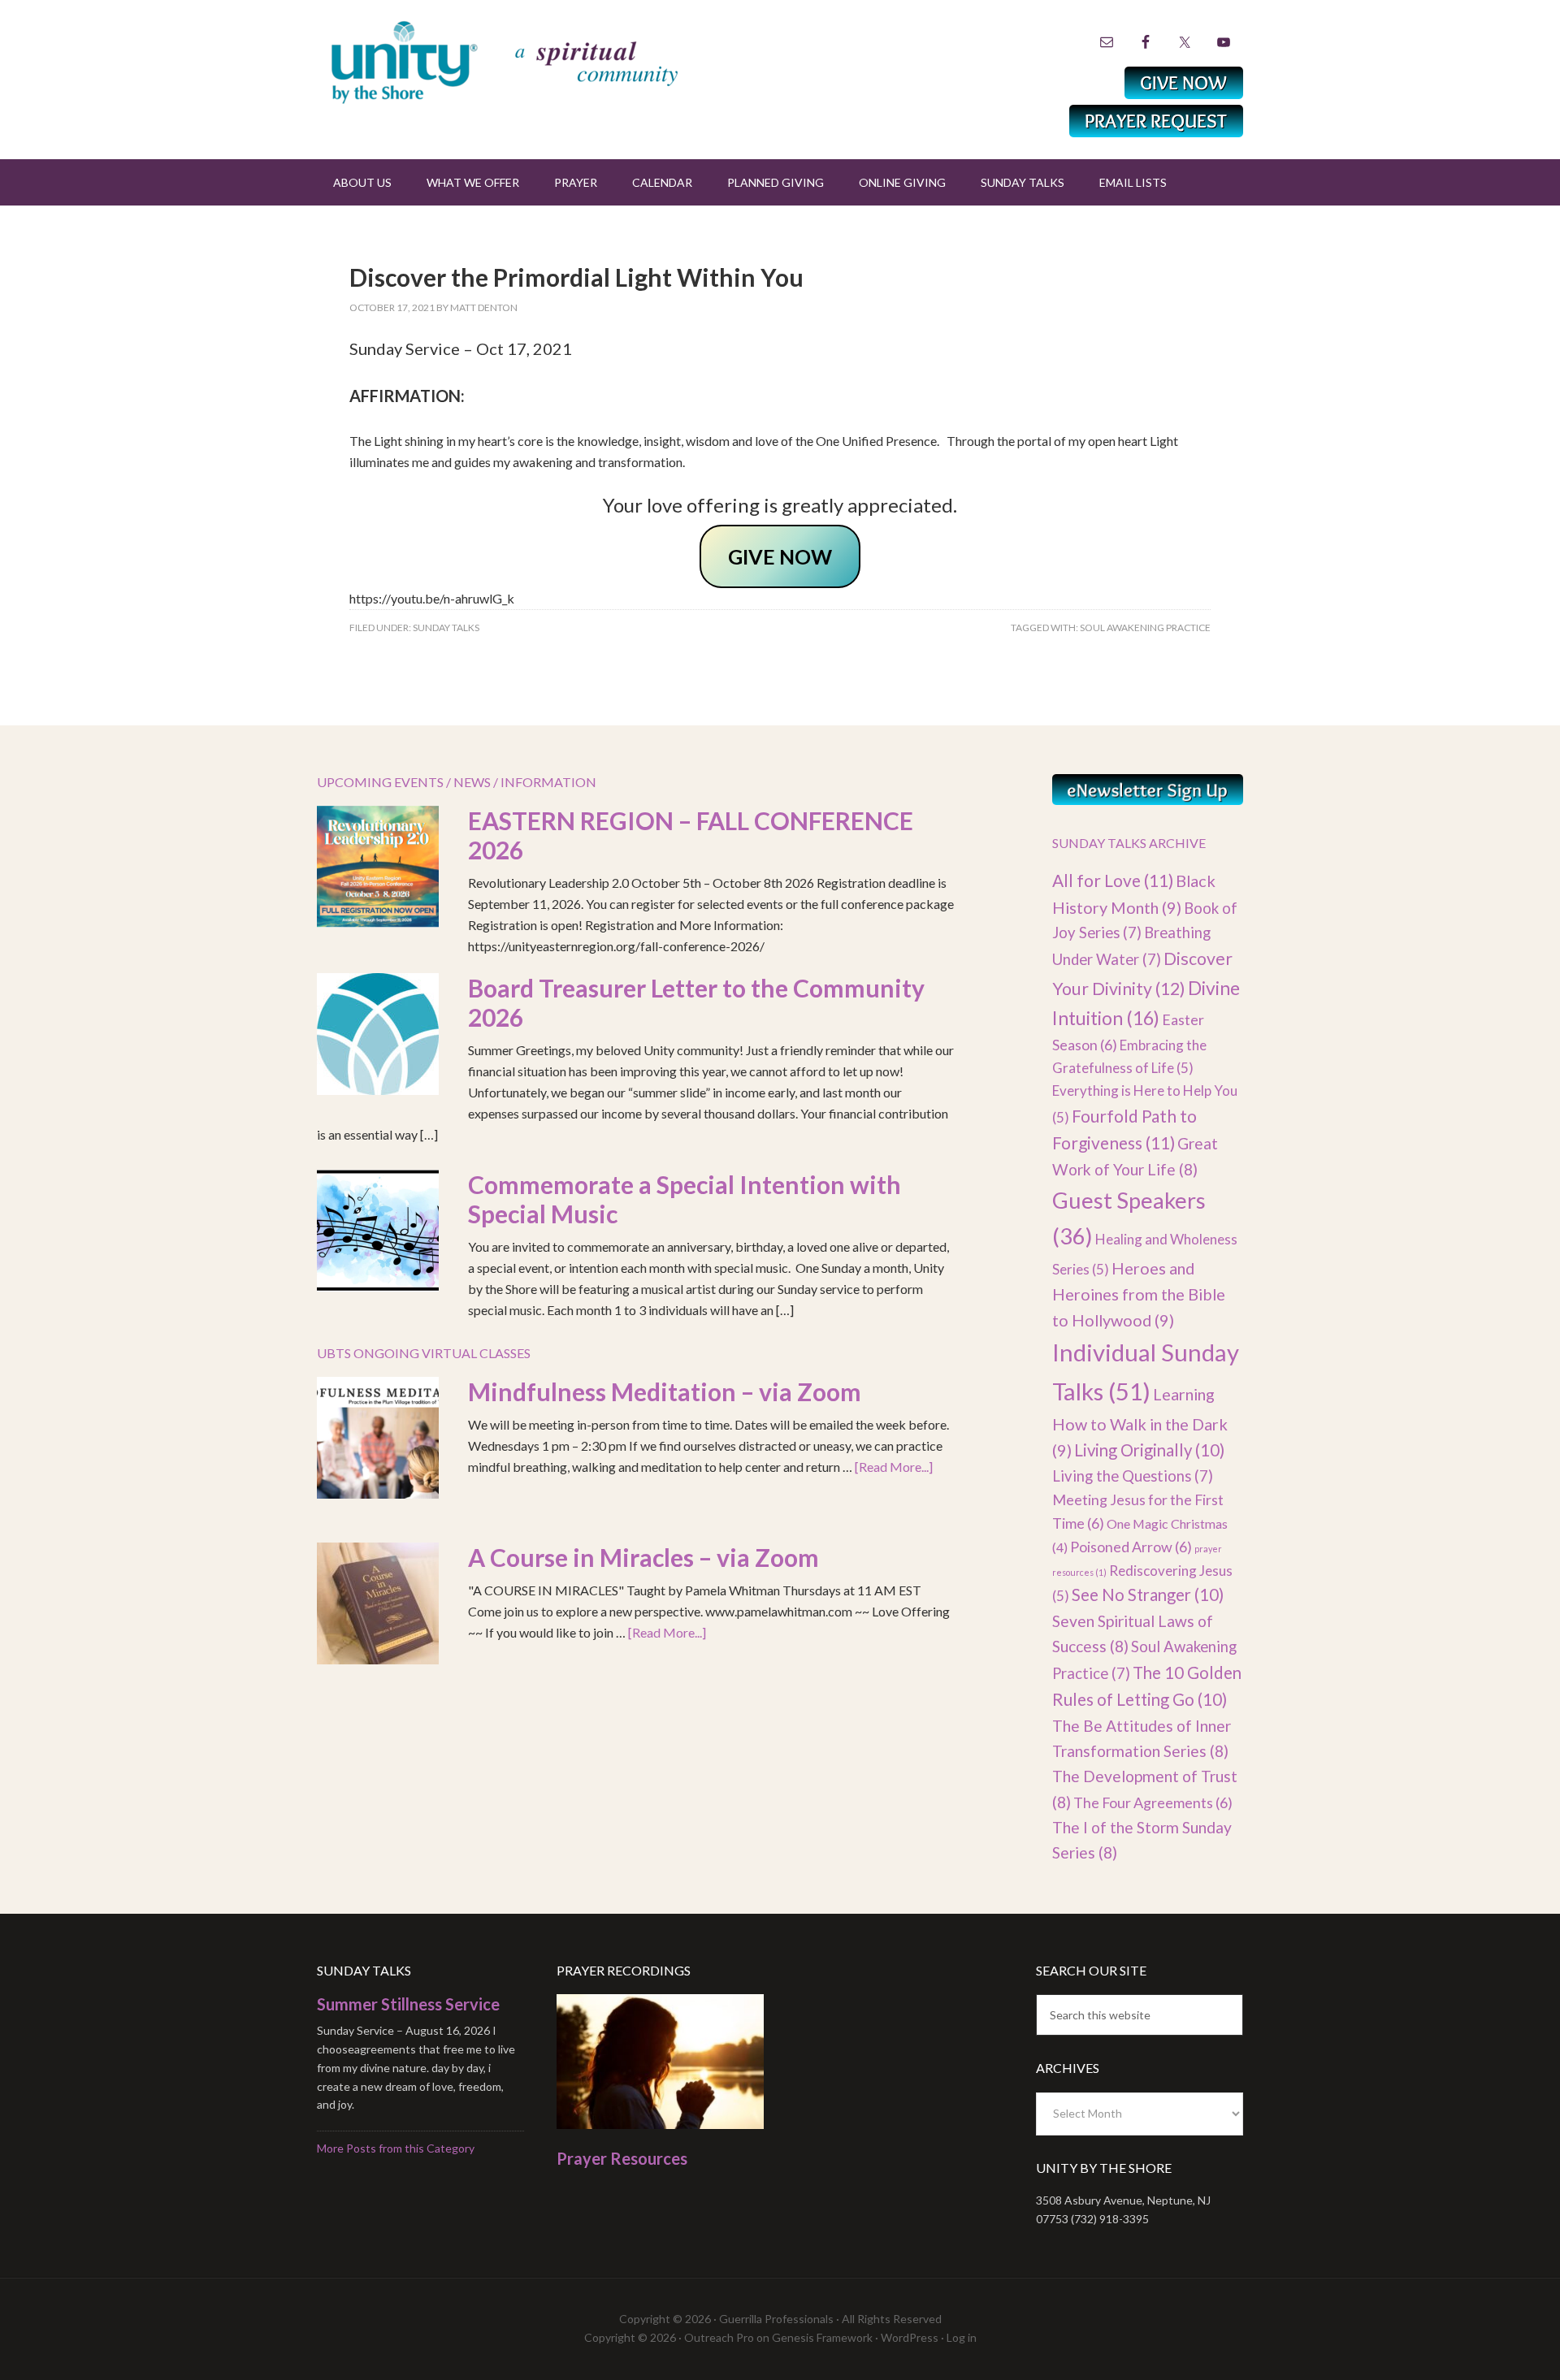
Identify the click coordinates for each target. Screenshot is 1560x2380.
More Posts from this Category (396, 2148)
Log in (962, 2337)
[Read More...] (894, 1467)
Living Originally (1149, 1450)
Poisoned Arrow (1131, 1547)
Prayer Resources (622, 2158)
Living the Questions (1133, 1476)
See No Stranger (1148, 1595)
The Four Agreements (1153, 1802)
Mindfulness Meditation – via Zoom (665, 1391)
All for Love (1113, 880)
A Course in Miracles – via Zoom (643, 1557)
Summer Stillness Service (408, 2004)
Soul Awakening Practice (1145, 627)
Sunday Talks (446, 627)
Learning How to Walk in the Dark (1140, 1422)
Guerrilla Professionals (776, 2319)
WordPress (910, 2337)
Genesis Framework (822, 2337)
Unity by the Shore (540, 61)
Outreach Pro (719, 2337)
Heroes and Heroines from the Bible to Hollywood (1139, 1294)
